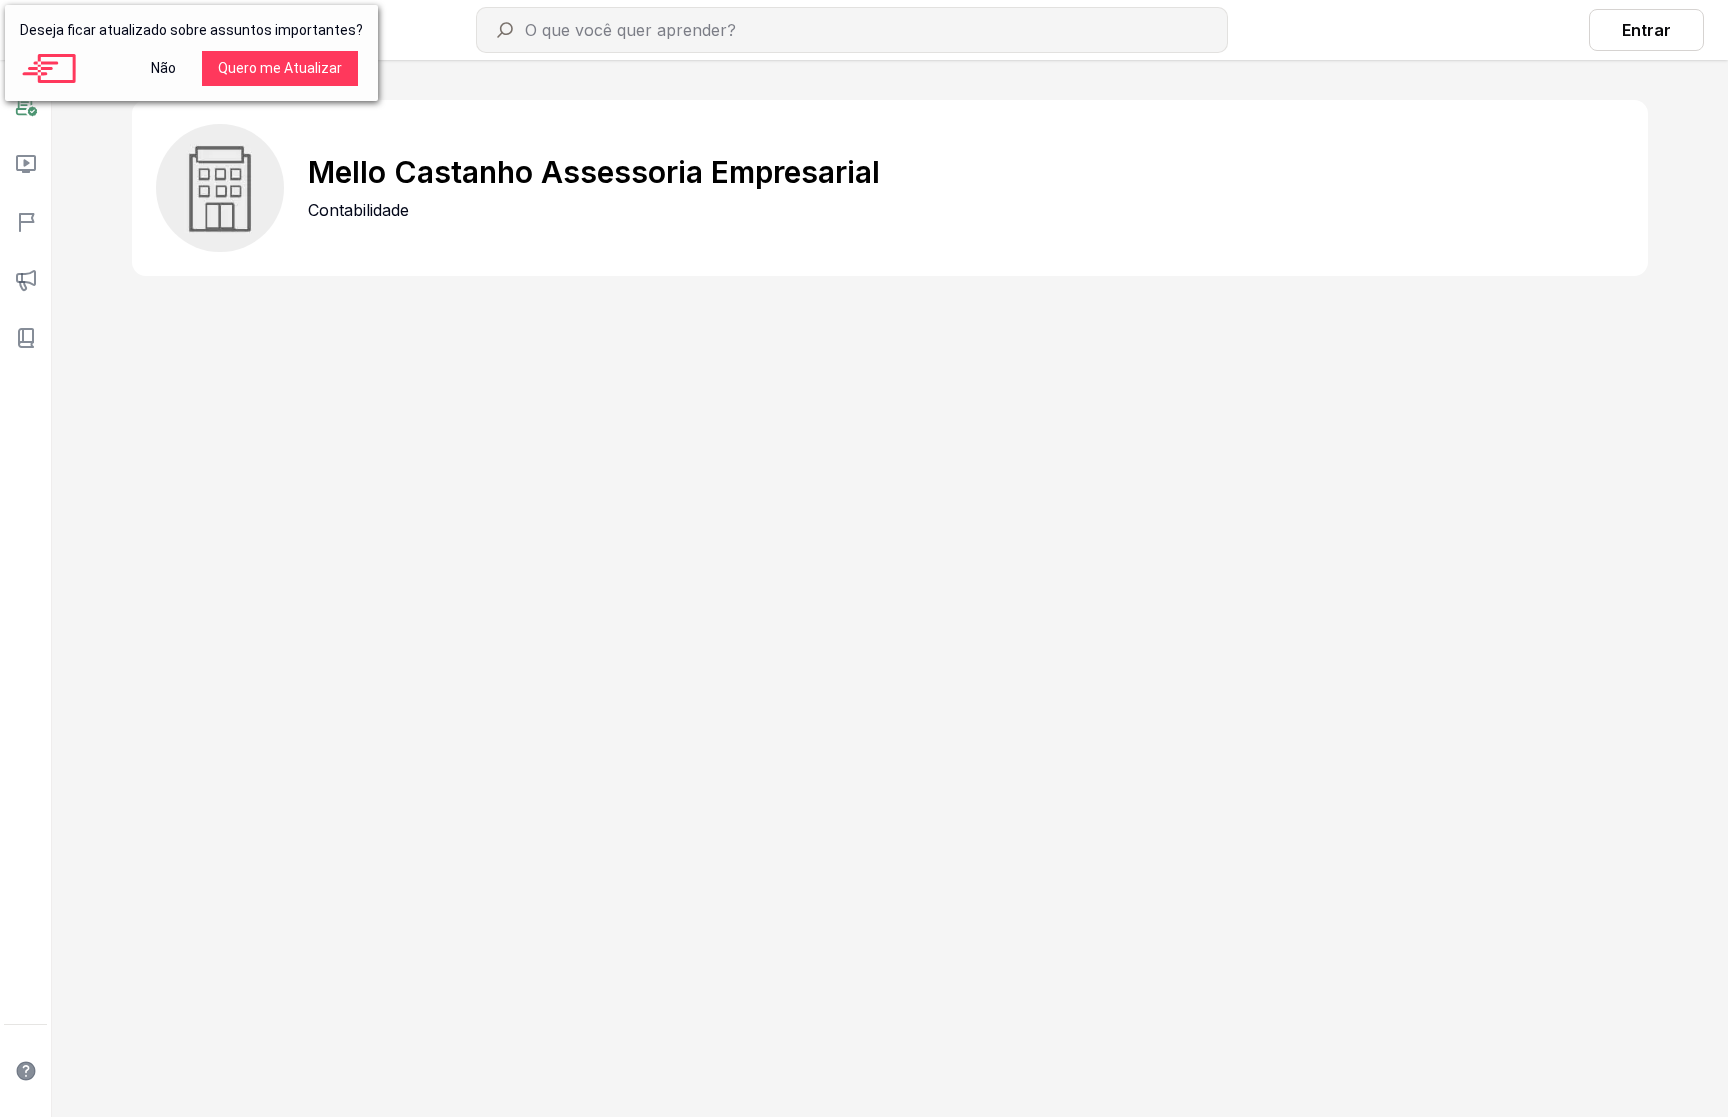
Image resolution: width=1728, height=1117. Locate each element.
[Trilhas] (25, 222)
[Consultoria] (25, 106)
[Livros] (25, 338)
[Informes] (25, 280)
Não (163, 68)
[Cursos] (25, 164)
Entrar (1646, 30)
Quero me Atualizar (280, 68)
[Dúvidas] (25, 1071)
